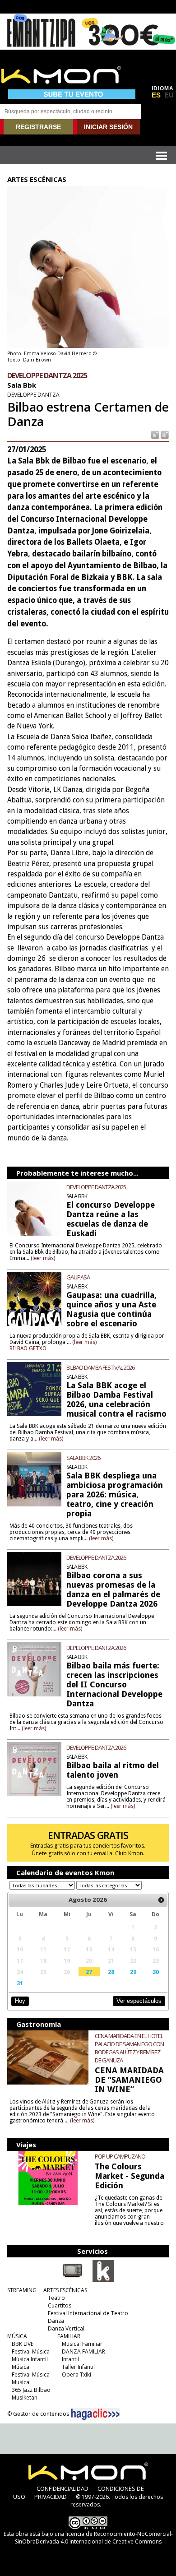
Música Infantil (30, 2359)
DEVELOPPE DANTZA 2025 (96, 1187)
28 (111, 1972)
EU (169, 95)
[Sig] (161, 1900)
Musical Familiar (82, 2344)
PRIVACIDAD (51, 2497)
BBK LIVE (23, 2344)
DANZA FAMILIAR (83, 2351)
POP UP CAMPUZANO (120, 2156)
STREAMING (22, 2290)
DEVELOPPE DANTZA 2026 (96, 1557)
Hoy (20, 2001)
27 (89, 1972)
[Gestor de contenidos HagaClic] (95, 2414)
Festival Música (31, 2351)
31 (20, 1983)
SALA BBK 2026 (83, 1458)
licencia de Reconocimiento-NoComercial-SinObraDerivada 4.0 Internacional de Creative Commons (94, 2538)
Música (21, 2367)
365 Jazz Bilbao (31, 2390)
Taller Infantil (78, 2367)
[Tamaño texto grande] (164, 434)
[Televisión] (73, 2280)
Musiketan (25, 2398)
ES (156, 95)
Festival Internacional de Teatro (88, 2313)
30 (156, 1972)
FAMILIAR (69, 2336)
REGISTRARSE (38, 127)
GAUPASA (78, 1277)
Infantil (70, 2359)
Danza (56, 2321)
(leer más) (43, 1258)
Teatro (56, 2298)
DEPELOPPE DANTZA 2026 (96, 1648)
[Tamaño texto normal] (155, 434)
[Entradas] (103, 2280)
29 (133, 1972)
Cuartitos (60, 2305)
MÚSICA (17, 2336)
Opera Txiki (76, 2374)
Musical (21, 2382)
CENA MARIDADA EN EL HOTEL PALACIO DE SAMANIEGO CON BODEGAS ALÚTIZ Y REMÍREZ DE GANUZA (129, 2048)
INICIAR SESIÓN (108, 127)
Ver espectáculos (139, 2001)
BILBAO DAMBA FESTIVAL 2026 (100, 1367)
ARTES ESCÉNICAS (65, 2290)
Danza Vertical (66, 2328)
